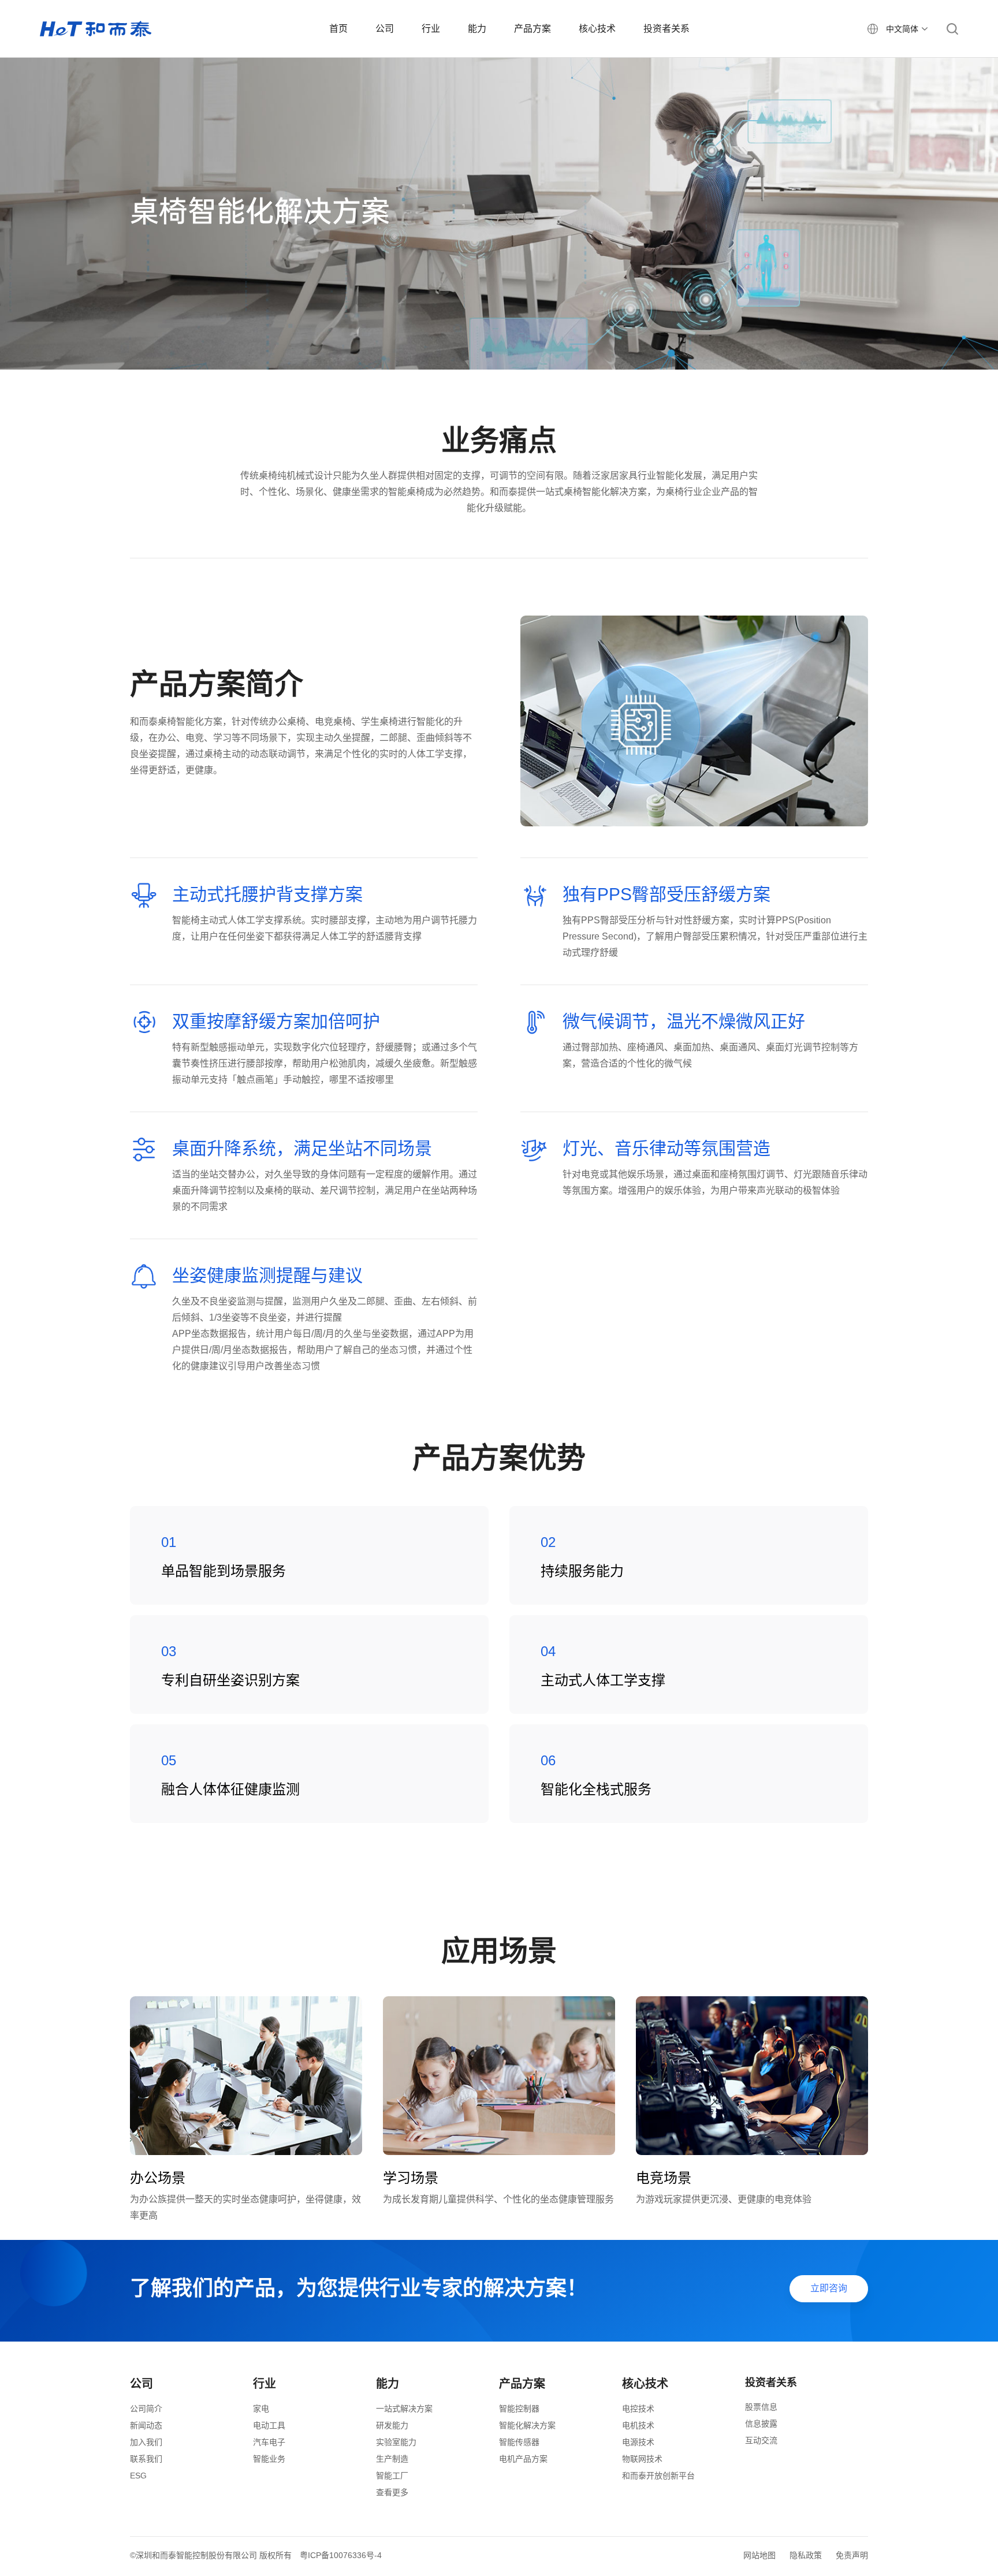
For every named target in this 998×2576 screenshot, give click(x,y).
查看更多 (392, 2492)
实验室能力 (396, 2442)
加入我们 (146, 2442)
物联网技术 (642, 2459)
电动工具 (269, 2425)
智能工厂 (392, 2476)
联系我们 (146, 2459)
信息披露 (761, 2424)
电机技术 (638, 2425)
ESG (138, 2476)
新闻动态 (146, 2425)
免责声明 (852, 2555)
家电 (261, 2409)
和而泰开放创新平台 (658, 2476)
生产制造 (392, 2459)
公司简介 (146, 2409)
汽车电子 (269, 2442)
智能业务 (269, 2459)
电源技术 (638, 2442)
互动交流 (761, 2440)
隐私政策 (806, 2555)
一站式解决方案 (404, 2409)
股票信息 (761, 2407)
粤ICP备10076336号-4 (341, 2555)
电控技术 (638, 2409)
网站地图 (759, 2555)
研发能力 (392, 2425)
